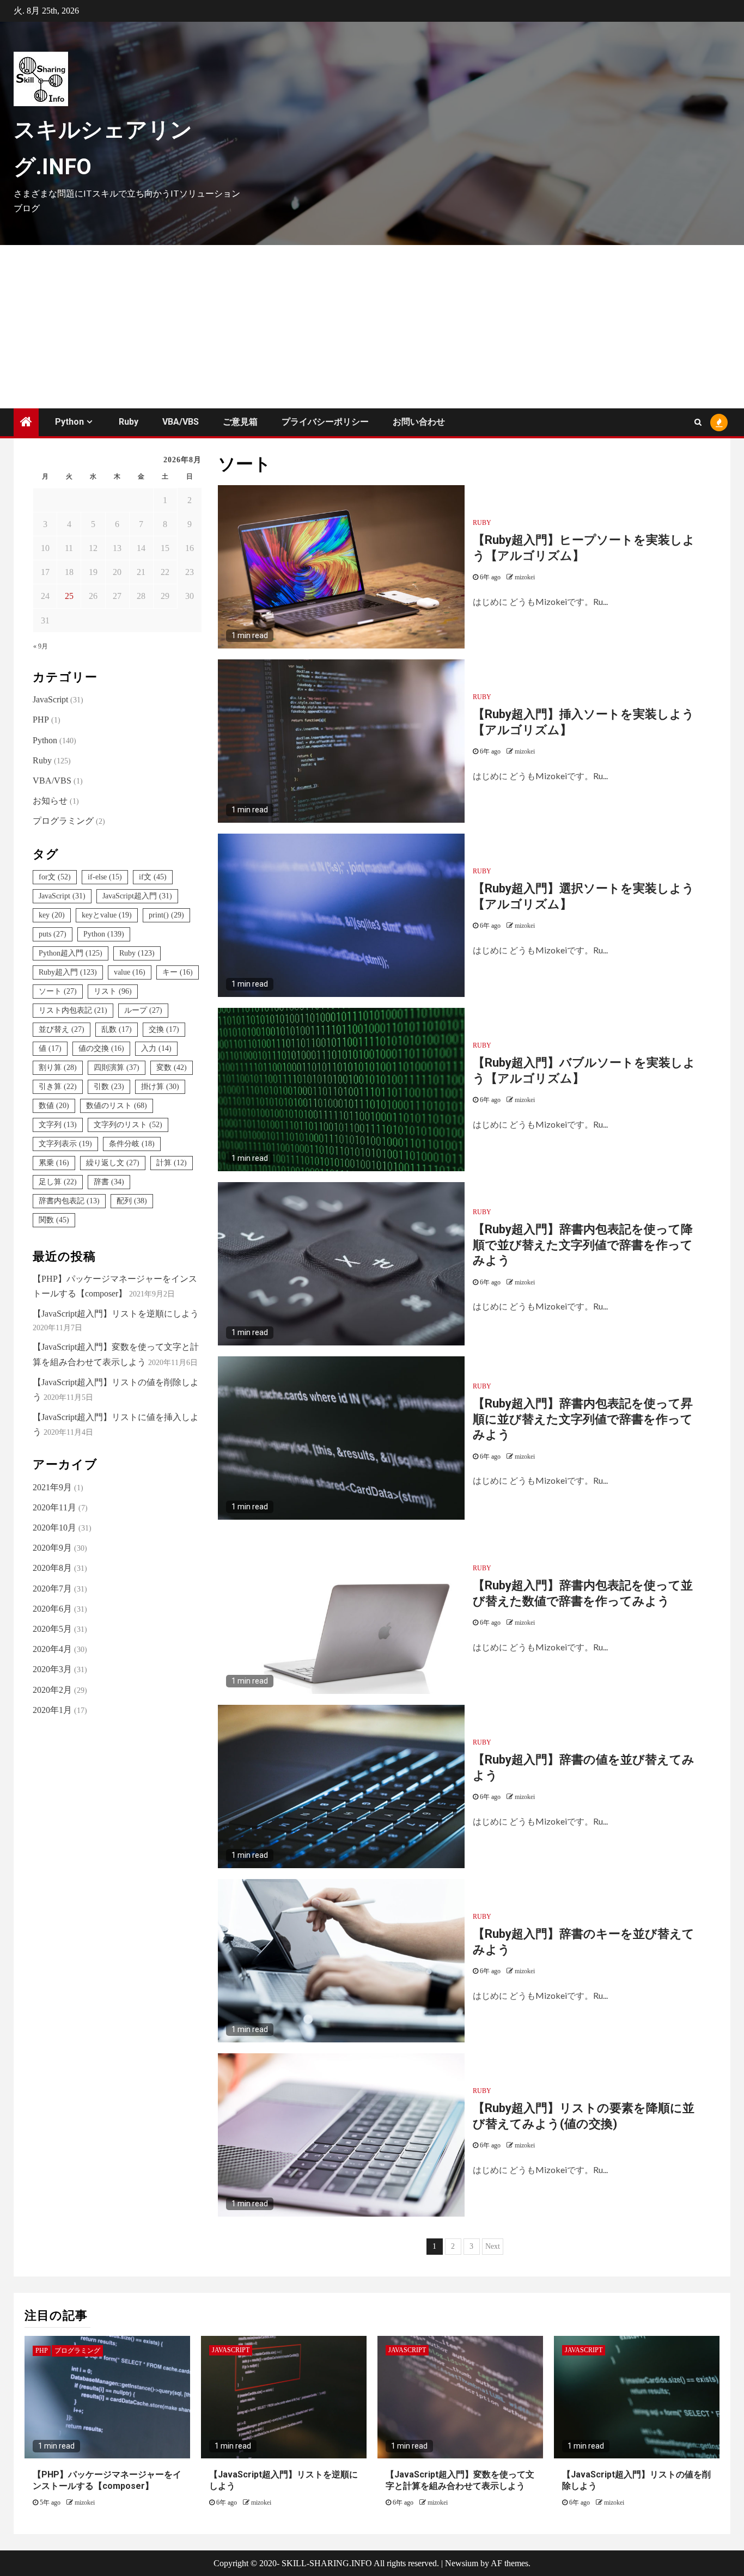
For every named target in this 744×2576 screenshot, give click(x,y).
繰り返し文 (113, 1163)
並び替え (62, 1029)
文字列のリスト (128, 1125)
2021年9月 (52, 1487)
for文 (55, 877)
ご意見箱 (240, 422)
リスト (113, 991)
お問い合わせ (419, 422)
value (130, 972)
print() (166, 915)
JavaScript (50, 699)
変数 (172, 1067)
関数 (54, 1220)
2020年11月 (54, 1507)
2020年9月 (52, 1548)
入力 (156, 1048)
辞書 (109, 1182)
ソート (58, 991)
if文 (153, 877)
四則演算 (117, 1067)
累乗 (54, 1163)
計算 (172, 1163)
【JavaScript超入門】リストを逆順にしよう (116, 1314)
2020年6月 (52, 1609)
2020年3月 (52, 1669)
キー (178, 972)
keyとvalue (107, 915)
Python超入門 (71, 953)
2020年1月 (52, 1710)
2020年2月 (52, 1690)
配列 (132, 1201)
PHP (41, 720)
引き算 (58, 1087)
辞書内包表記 (69, 1201)
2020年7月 (52, 1589)
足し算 (58, 1182)
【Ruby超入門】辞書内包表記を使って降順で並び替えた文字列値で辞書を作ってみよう (583, 1245)
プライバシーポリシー (325, 422)
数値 (54, 1106)
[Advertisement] (372, 327)
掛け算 (160, 1087)
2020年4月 (52, 1649)
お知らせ (50, 801)
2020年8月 (52, 1568)
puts (53, 934)
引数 (109, 1087)
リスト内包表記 (73, 1010)
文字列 (58, 1125)
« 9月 (41, 646)
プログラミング (63, 821)
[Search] (698, 423)
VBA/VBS (181, 422)
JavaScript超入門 (137, 896)
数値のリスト (117, 1106)
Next (493, 2246)
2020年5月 (52, 1629)
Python (69, 422)
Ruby (129, 422)
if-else (105, 877)
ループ (143, 1010)
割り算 (58, 1067)
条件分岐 (132, 1144)
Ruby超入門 (68, 972)
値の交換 (101, 1048)
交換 (164, 1029)
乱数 (117, 1029)
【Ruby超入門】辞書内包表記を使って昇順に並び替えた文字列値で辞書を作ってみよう (583, 1419)
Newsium (462, 2563)
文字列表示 (65, 1144)
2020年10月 (54, 1528)
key (52, 915)
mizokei (525, 577)
